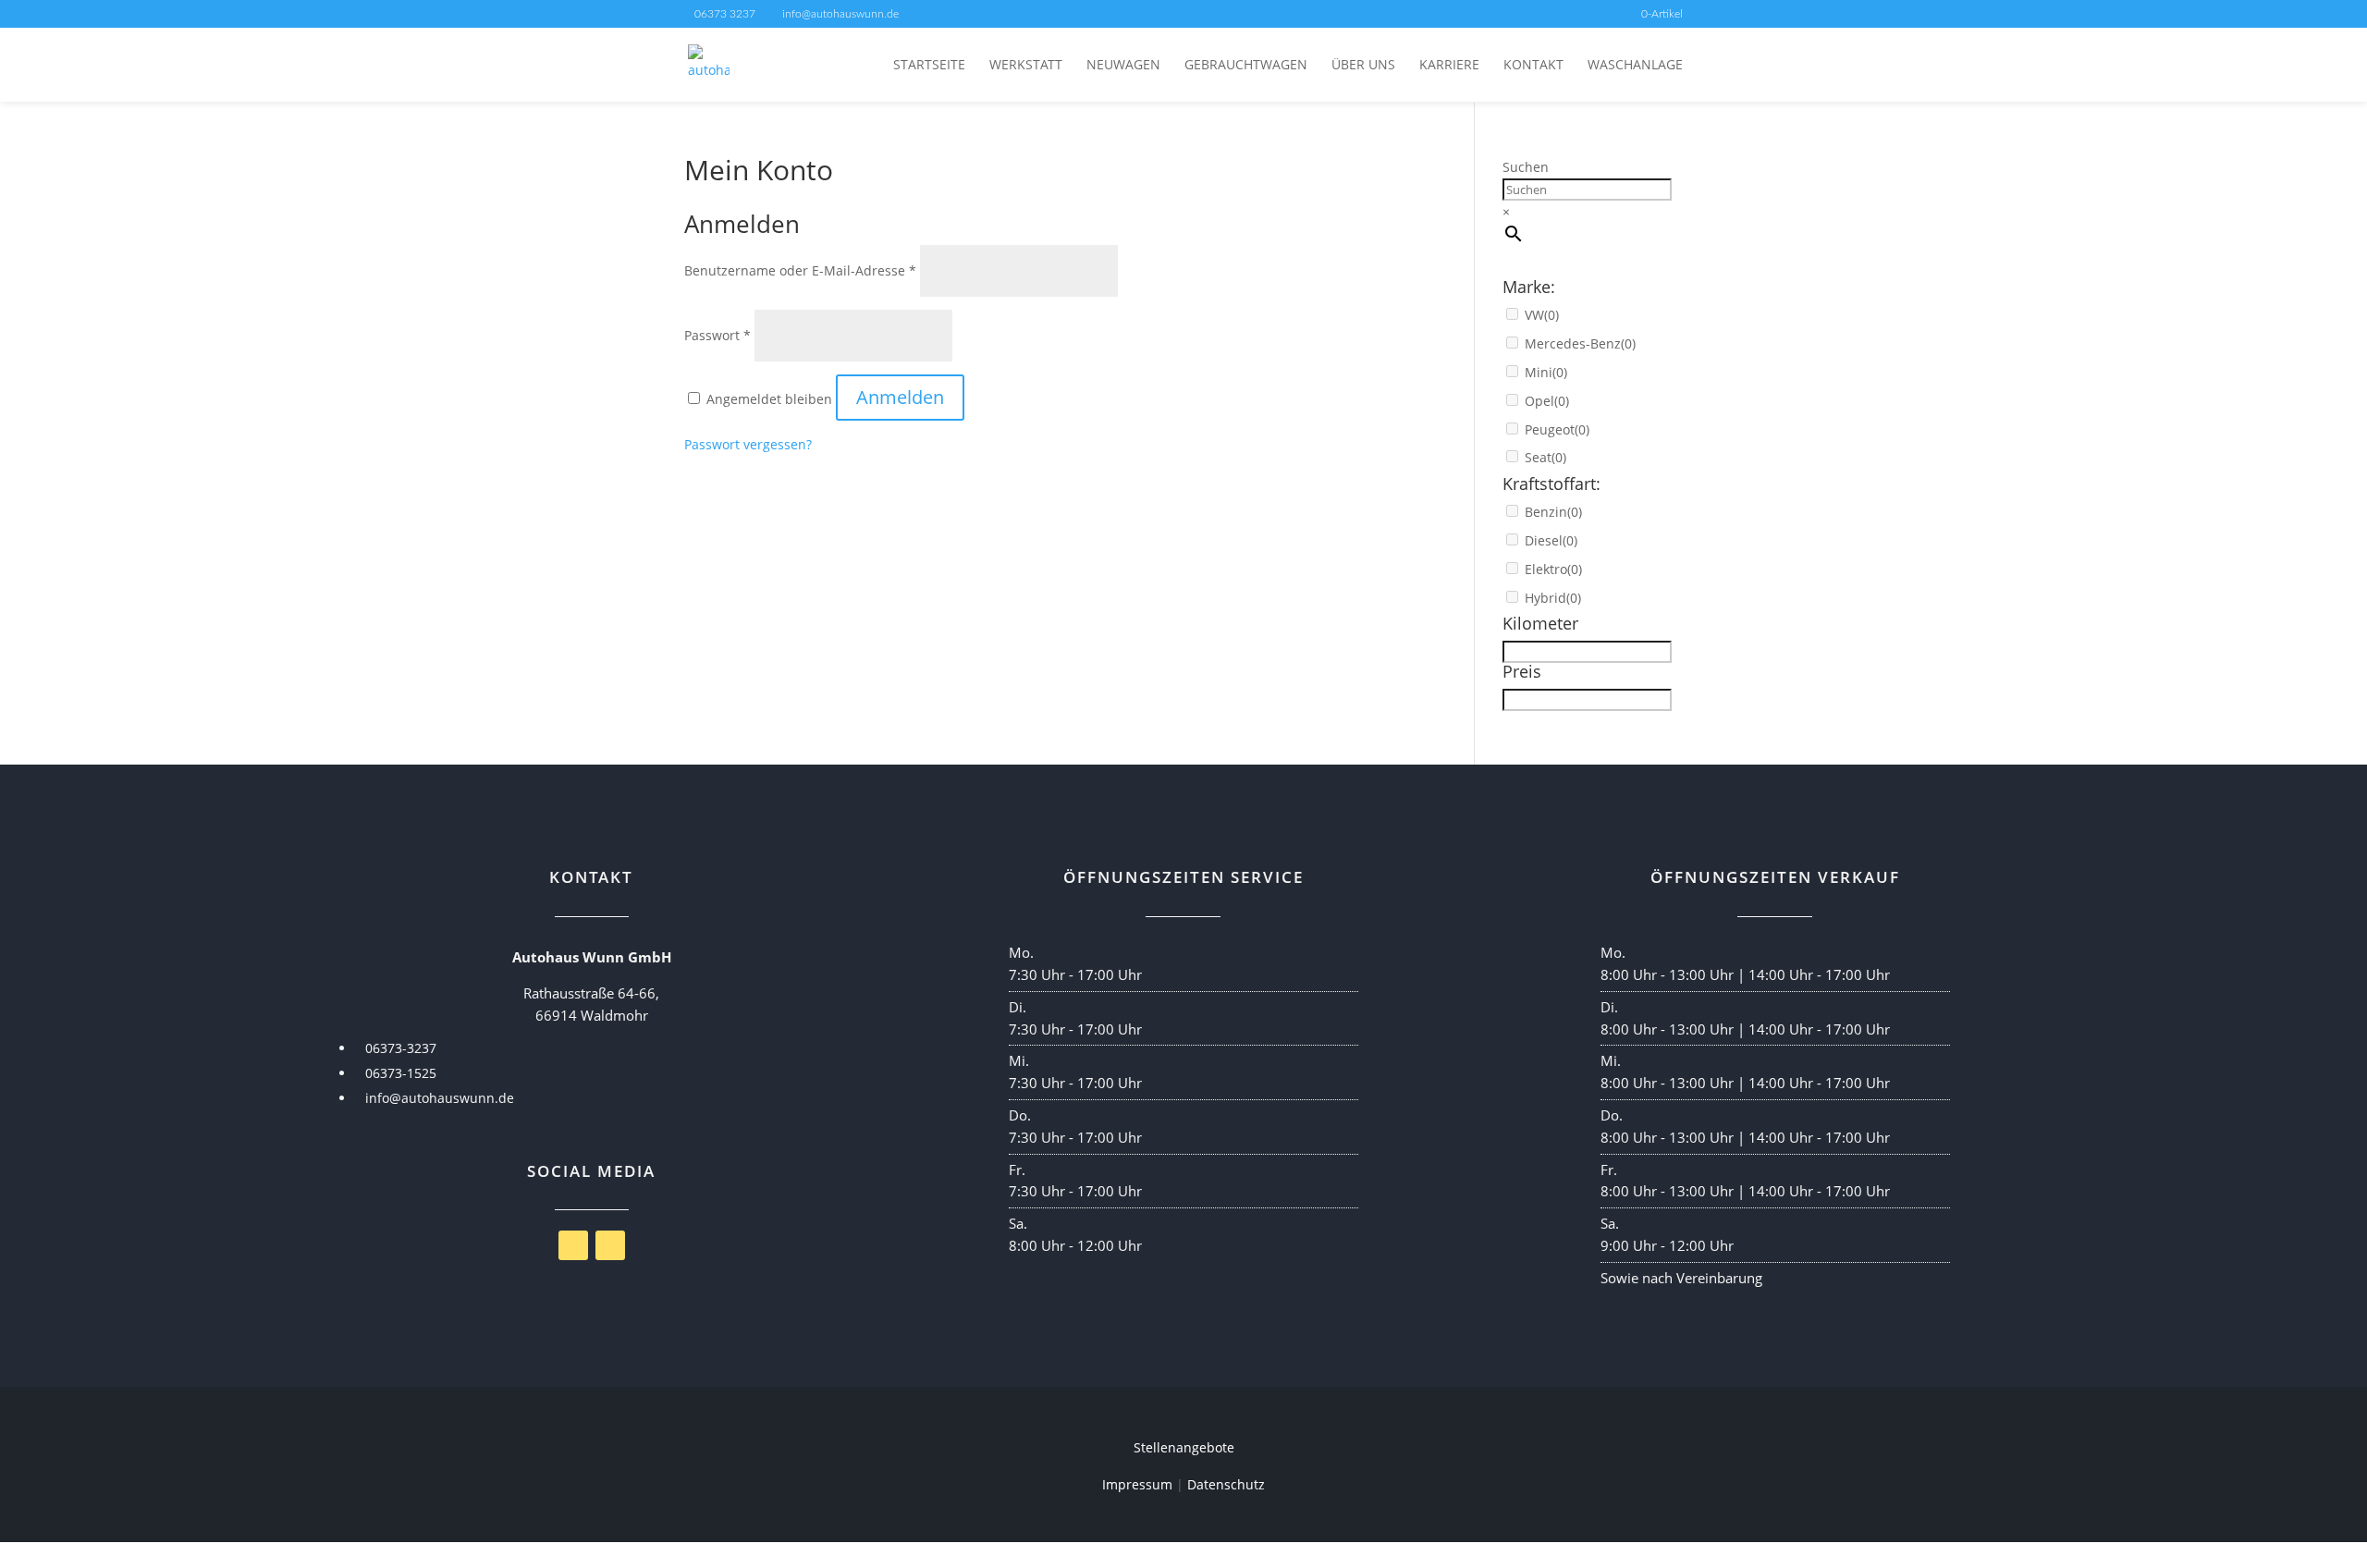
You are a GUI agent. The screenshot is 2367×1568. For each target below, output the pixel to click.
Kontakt (1533, 66)
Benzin (1553, 512)
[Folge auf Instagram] (610, 1245)
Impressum (1137, 1484)
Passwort (717, 335)
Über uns (1363, 66)
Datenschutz (1226, 1484)
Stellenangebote (1184, 1447)
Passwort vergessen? (748, 444)
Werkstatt (1026, 66)
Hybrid (1553, 598)
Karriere (1449, 66)
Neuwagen (1123, 66)
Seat (1545, 457)
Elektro (1553, 569)
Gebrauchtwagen (1246, 66)
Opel (1547, 401)
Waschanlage (1635, 66)
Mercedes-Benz (1580, 343)
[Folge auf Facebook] (573, 1245)
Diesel (1551, 540)
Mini (1546, 372)
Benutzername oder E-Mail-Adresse (800, 270)
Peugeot (1557, 429)
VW (1542, 315)
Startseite (929, 66)
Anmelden (900, 397)
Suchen (1526, 167)
